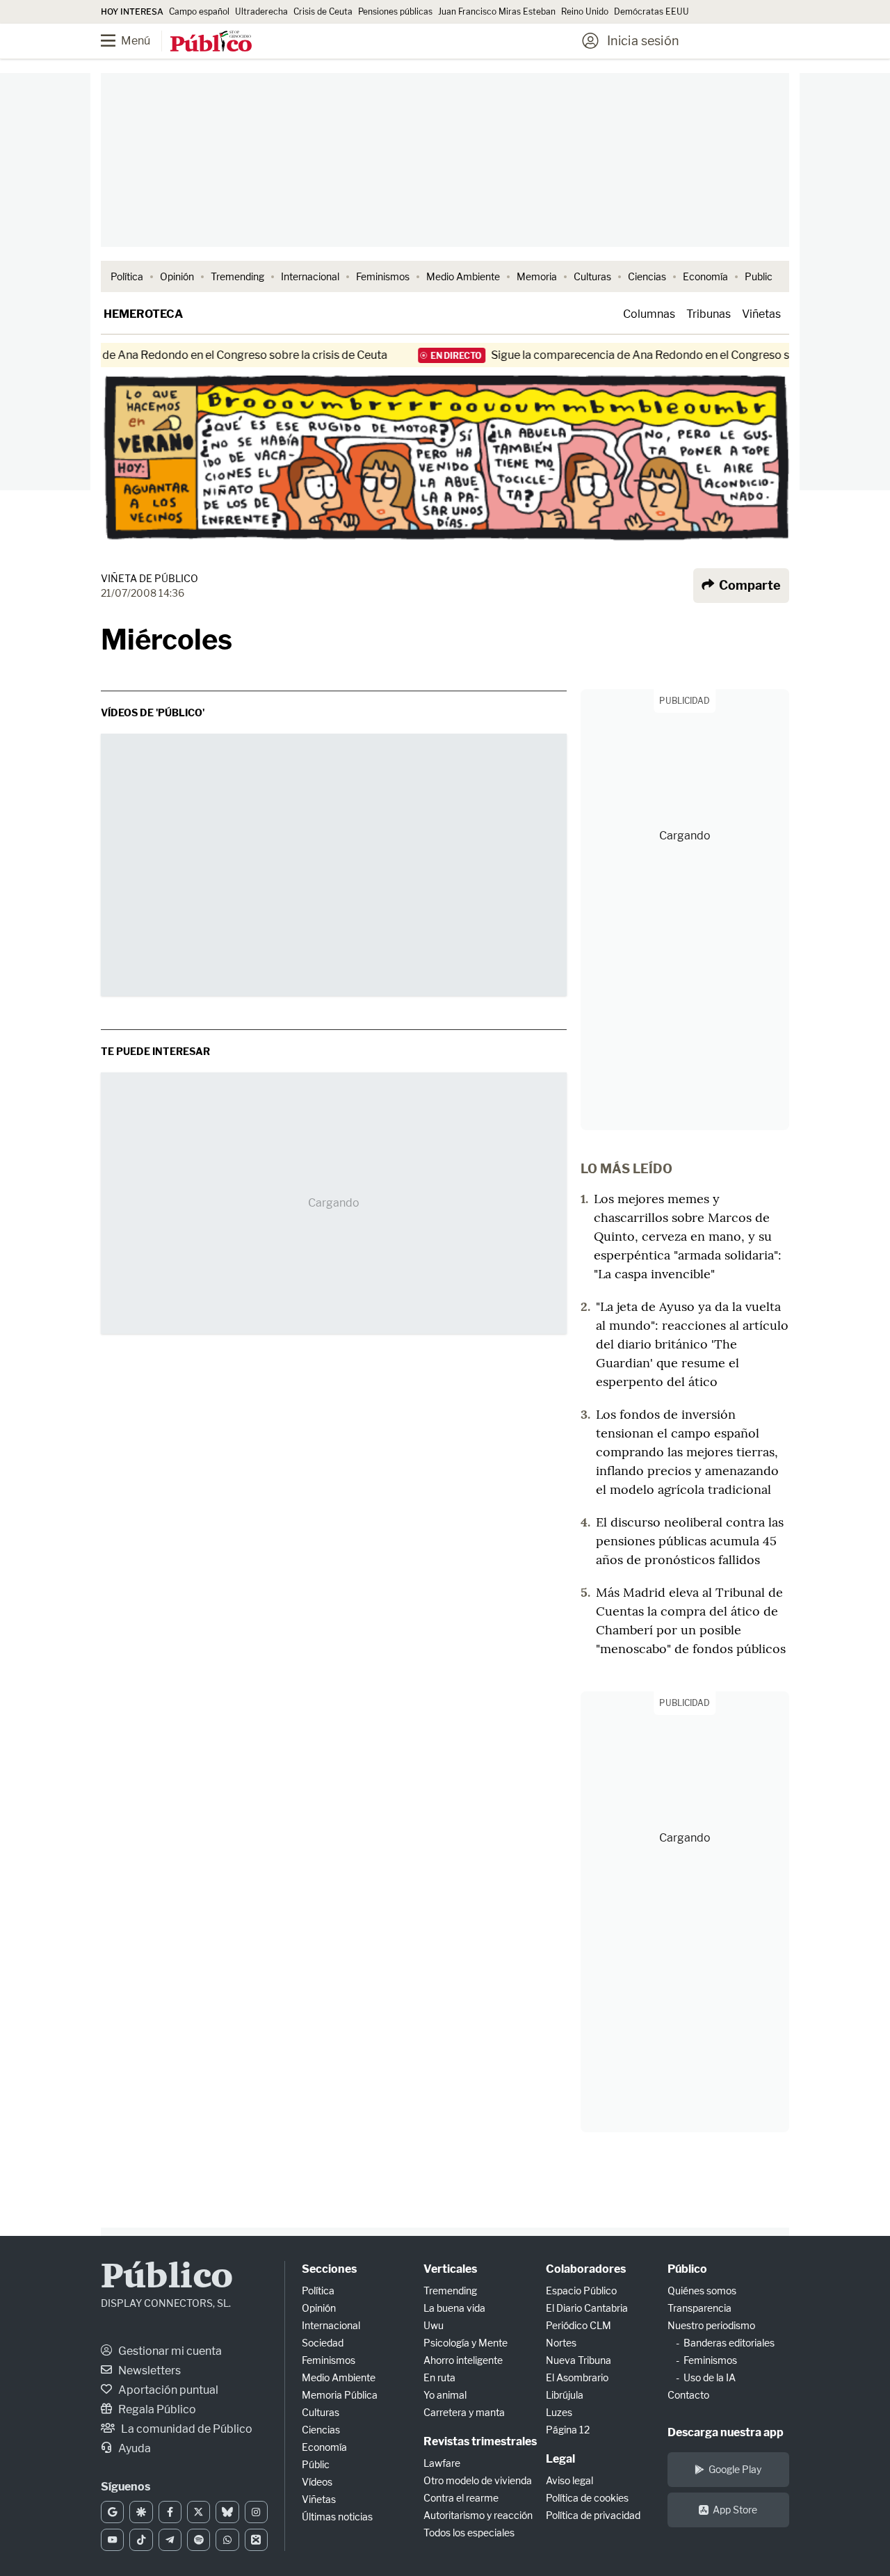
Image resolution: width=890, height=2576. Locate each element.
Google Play (735, 2469)
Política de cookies (587, 2498)
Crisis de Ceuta (323, 11)
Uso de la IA (710, 2377)
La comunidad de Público (186, 2429)
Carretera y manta (464, 2412)
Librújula (565, 2395)
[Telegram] (170, 2540)
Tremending (237, 276)
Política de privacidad (593, 2515)
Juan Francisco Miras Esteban (497, 11)
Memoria (537, 276)
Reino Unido (585, 11)
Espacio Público (581, 2291)
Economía (705, 276)
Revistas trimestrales (480, 2441)
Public (759, 276)
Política (127, 276)
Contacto (688, 2395)
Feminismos (383, 276)
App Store (735, 2510)
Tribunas (709, 314)
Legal (560, 2459)
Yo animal (445, 2395)
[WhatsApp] (227, 2540)
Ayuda (133, 2448)
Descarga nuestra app (726, 2432)
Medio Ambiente (463, 276)
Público (167, 2278)
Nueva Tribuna (578, 2360)
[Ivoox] (256, 2540)
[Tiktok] (141, 2540)
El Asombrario (577, 2377)
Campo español (199, 11)
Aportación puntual (167, 2390)
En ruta (439, 2377)
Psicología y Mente (466, 2343)
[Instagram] (256, 2512)
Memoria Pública (340, 2395)
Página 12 (568, 2430)
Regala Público (156, 2409)
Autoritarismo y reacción (478, 2515)
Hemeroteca (143, 314)
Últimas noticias (337, 2517)
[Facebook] (170, 2512)
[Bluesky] (227, 2512)
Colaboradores (586, 2269)
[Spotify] (199, 2540)
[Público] (211, 42)
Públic (316, 2464)
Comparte (749, 585)
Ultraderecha (261, 11)
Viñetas (761, 314)
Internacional (310, 276)
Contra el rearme (461, 2498)
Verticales (450, 2269)
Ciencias (647, 276)
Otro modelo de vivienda (478, 2480)
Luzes (559, 2412)
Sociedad (323, 2343)
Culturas (592, 276)
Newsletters (148, 2370)
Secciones (329, 2269)
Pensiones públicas (395, 11)
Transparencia (699, 2308)
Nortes (561, 2343)
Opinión (177, 276)
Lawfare (442, 2463)
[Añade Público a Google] (112, 2512)
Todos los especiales (469, 2533)
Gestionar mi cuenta (169, 2351)
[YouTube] (112, 2540)
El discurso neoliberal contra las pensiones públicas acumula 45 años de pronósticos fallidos (690, 1541)
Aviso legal (569, 2480)
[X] (199, 2512)
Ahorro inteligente (463, 2360)
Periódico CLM (578, 2325)
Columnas (649, 314)
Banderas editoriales (729, 2343)
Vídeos (317, 2482)
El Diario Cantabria (587, 2308)
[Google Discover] (141, 2512)
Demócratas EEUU (652, 11)
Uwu (434, 2325)
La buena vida (454, 2308)
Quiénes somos (702, 2291)
